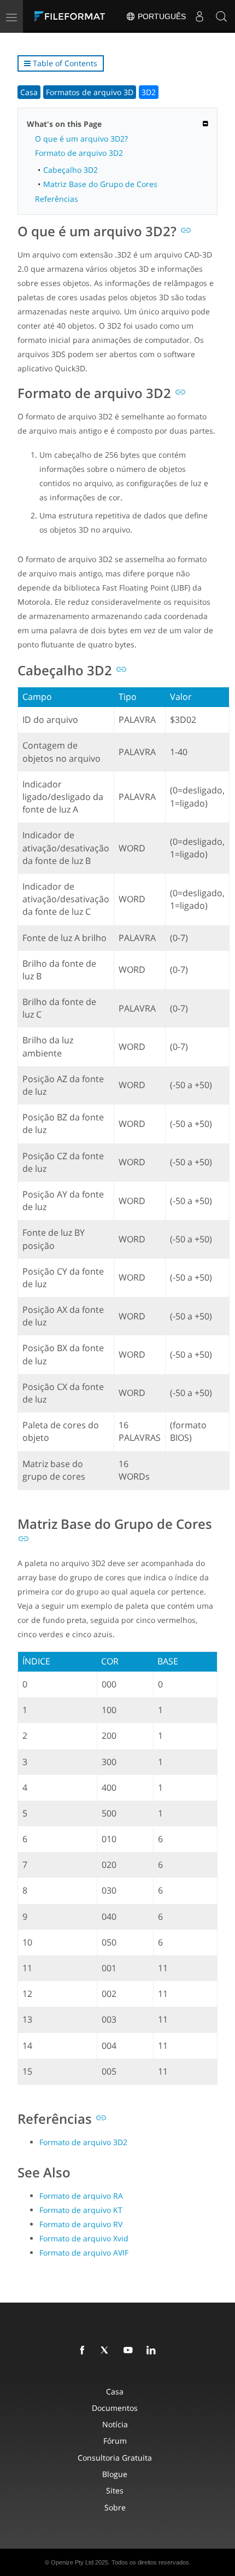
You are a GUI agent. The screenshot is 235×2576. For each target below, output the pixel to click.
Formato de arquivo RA (81, 2196)
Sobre (115, 2507)
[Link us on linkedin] (153, 2351)
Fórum (115, 2441)
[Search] (221, 16)
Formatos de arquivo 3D (90, 92)
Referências (57, 199)
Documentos (115, 2408)
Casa (29, 92)
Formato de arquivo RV (81, 2224)
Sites (115, 2490)
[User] (199, 16)
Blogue (115, 2474)
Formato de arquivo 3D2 (79, 153)
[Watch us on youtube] (130, 2351)
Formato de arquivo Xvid (84, 2238)
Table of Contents (64, 63)
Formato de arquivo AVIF (84, 2253)
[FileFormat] (72, 16)
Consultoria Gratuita (115, 2458)
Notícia (115, 2424)
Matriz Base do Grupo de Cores (100, 184)
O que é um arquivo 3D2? (81, 139)
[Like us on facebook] (84, 2351)
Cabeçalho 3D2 (70, 170)
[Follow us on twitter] (107, 2351)
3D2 (149, 92)
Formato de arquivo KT (81, 2210)
